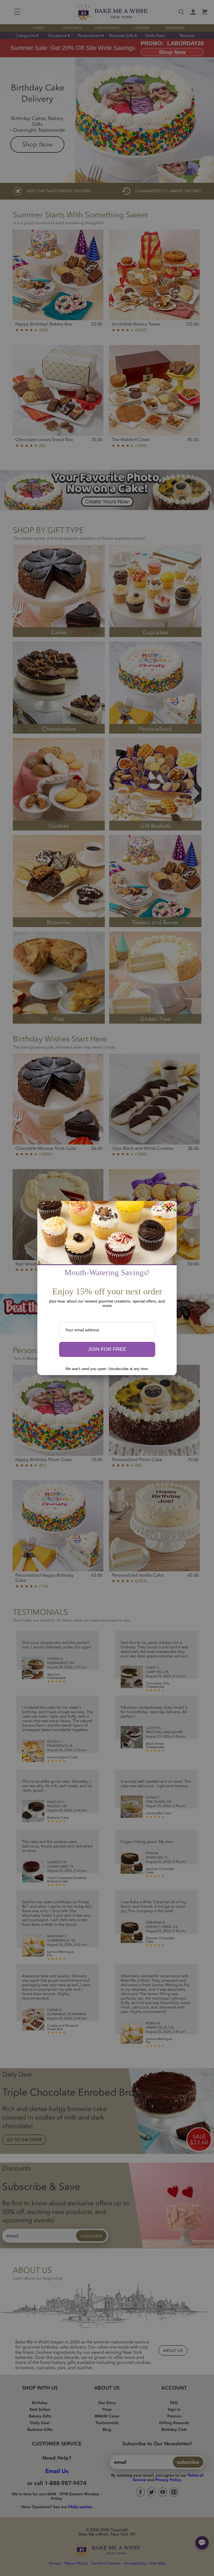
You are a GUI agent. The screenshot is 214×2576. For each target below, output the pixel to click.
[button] (107, 1349)
